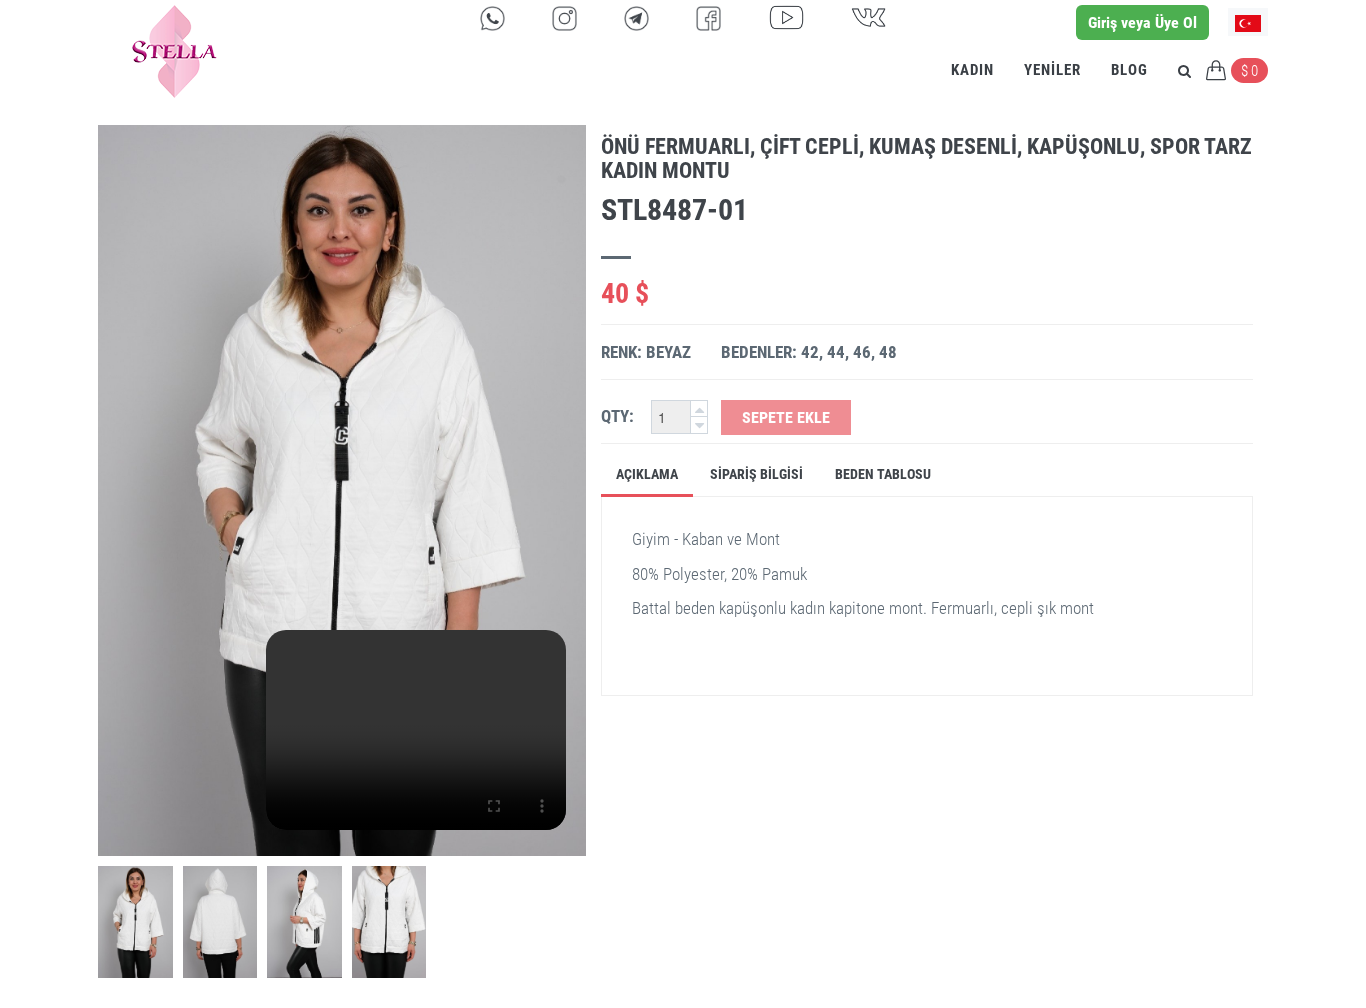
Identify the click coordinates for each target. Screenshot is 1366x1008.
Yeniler (1052, 70)
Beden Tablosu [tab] (883, 474)
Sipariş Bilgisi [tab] (756, 474)
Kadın (972, 70)
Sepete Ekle (786, 417)
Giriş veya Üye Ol (1142, 22)
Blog (1129, 70)
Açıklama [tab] (647, 474)
